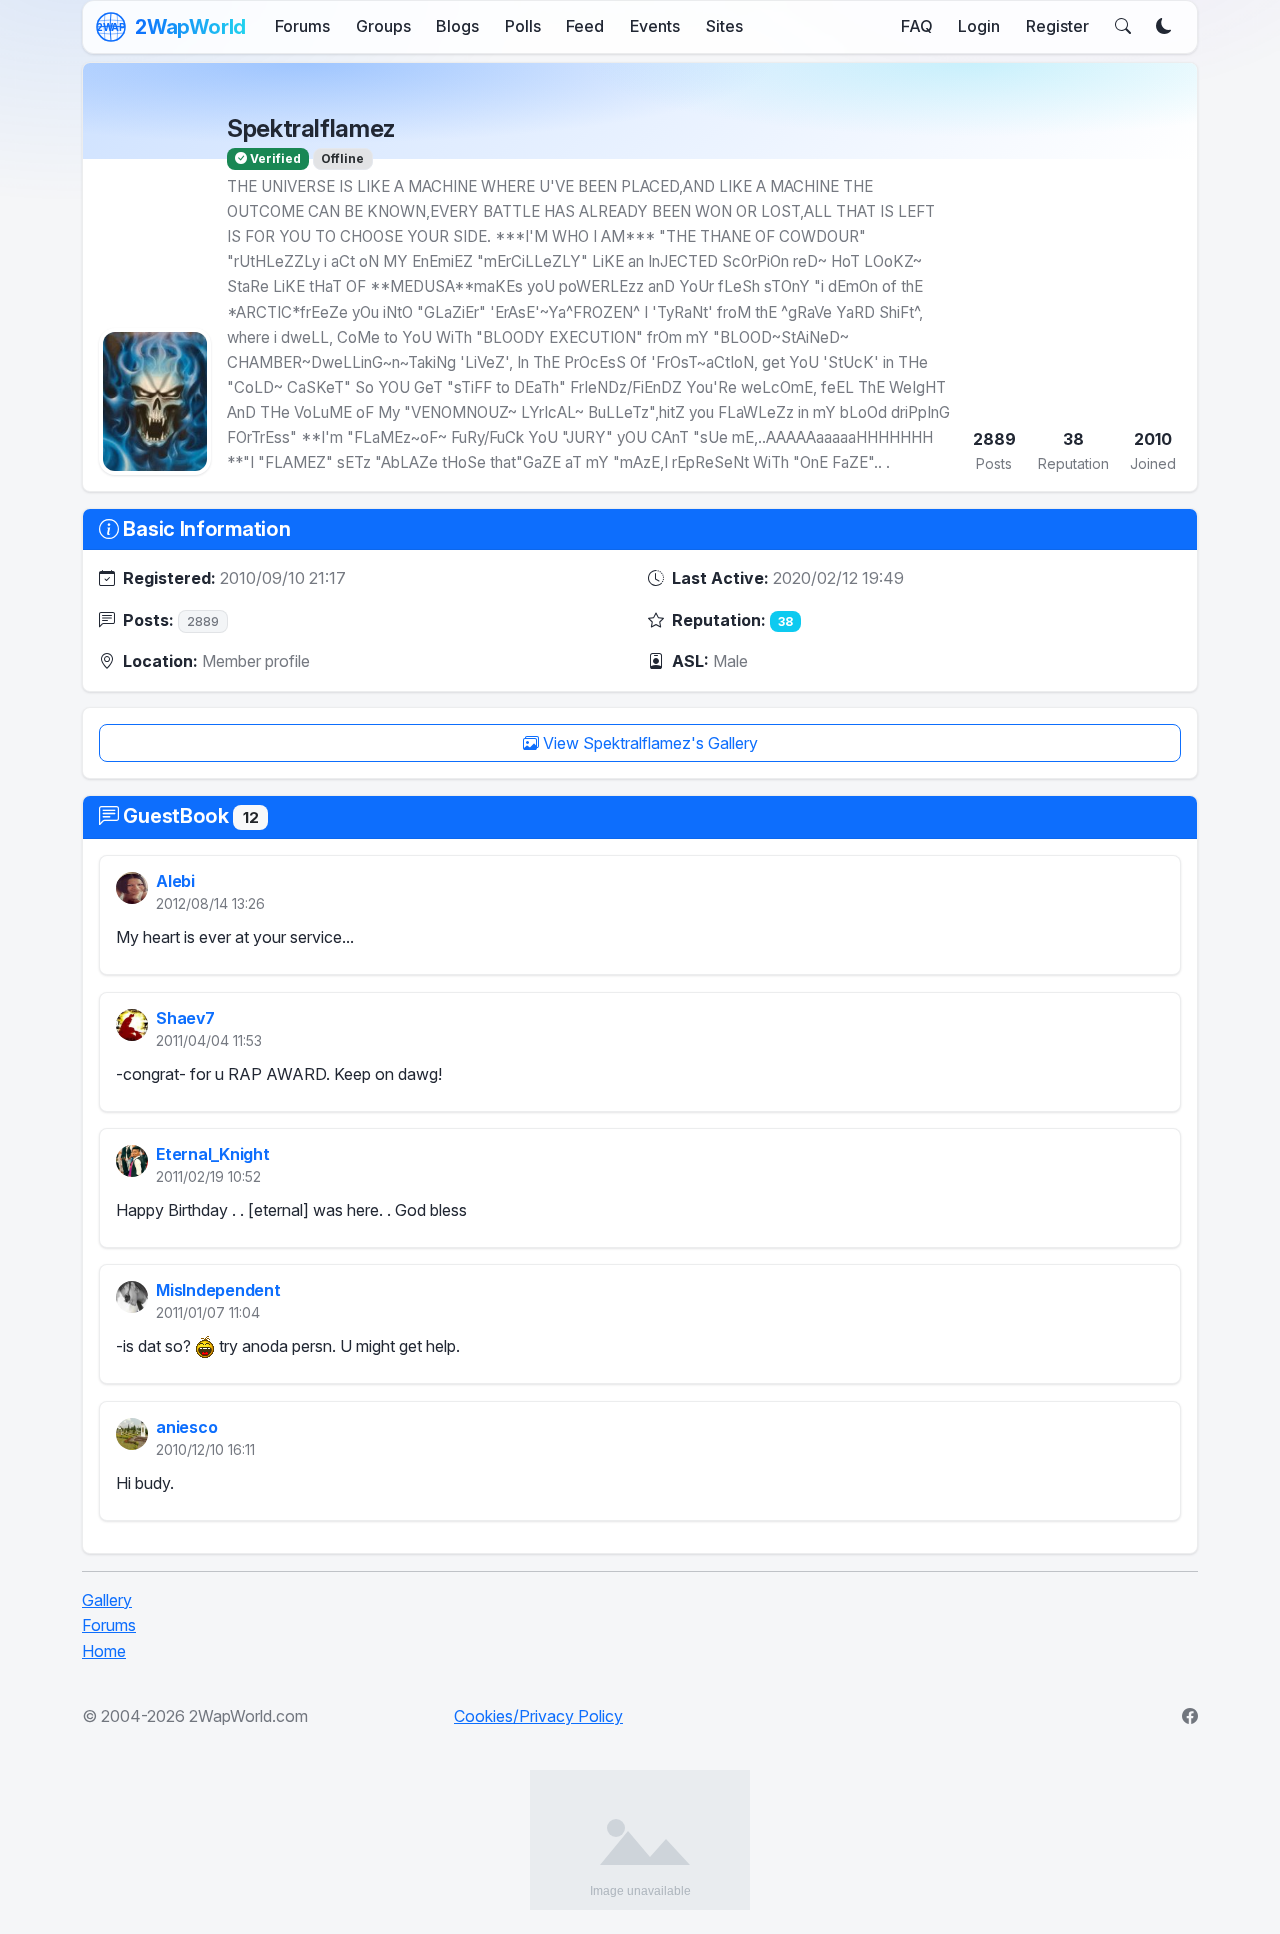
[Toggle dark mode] (1164, 26)
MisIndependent (218, 1291)
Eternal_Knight (213, 1154)
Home (104, 1651)
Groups (383, 26)
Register (1057, 26)
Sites (724, 26)
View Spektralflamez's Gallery (648, 743)
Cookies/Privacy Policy (538, 1716)
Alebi (175, 882)
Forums (302, 26)
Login (979, 26)
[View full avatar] (155, 401)
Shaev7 (185, 1018)
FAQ (917, 26)
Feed (585, 26)
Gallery (107, 1600)
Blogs (457, 26)
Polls (523, 26)
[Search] (1123, 26)
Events (655, 26)
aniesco (186, 1427)
